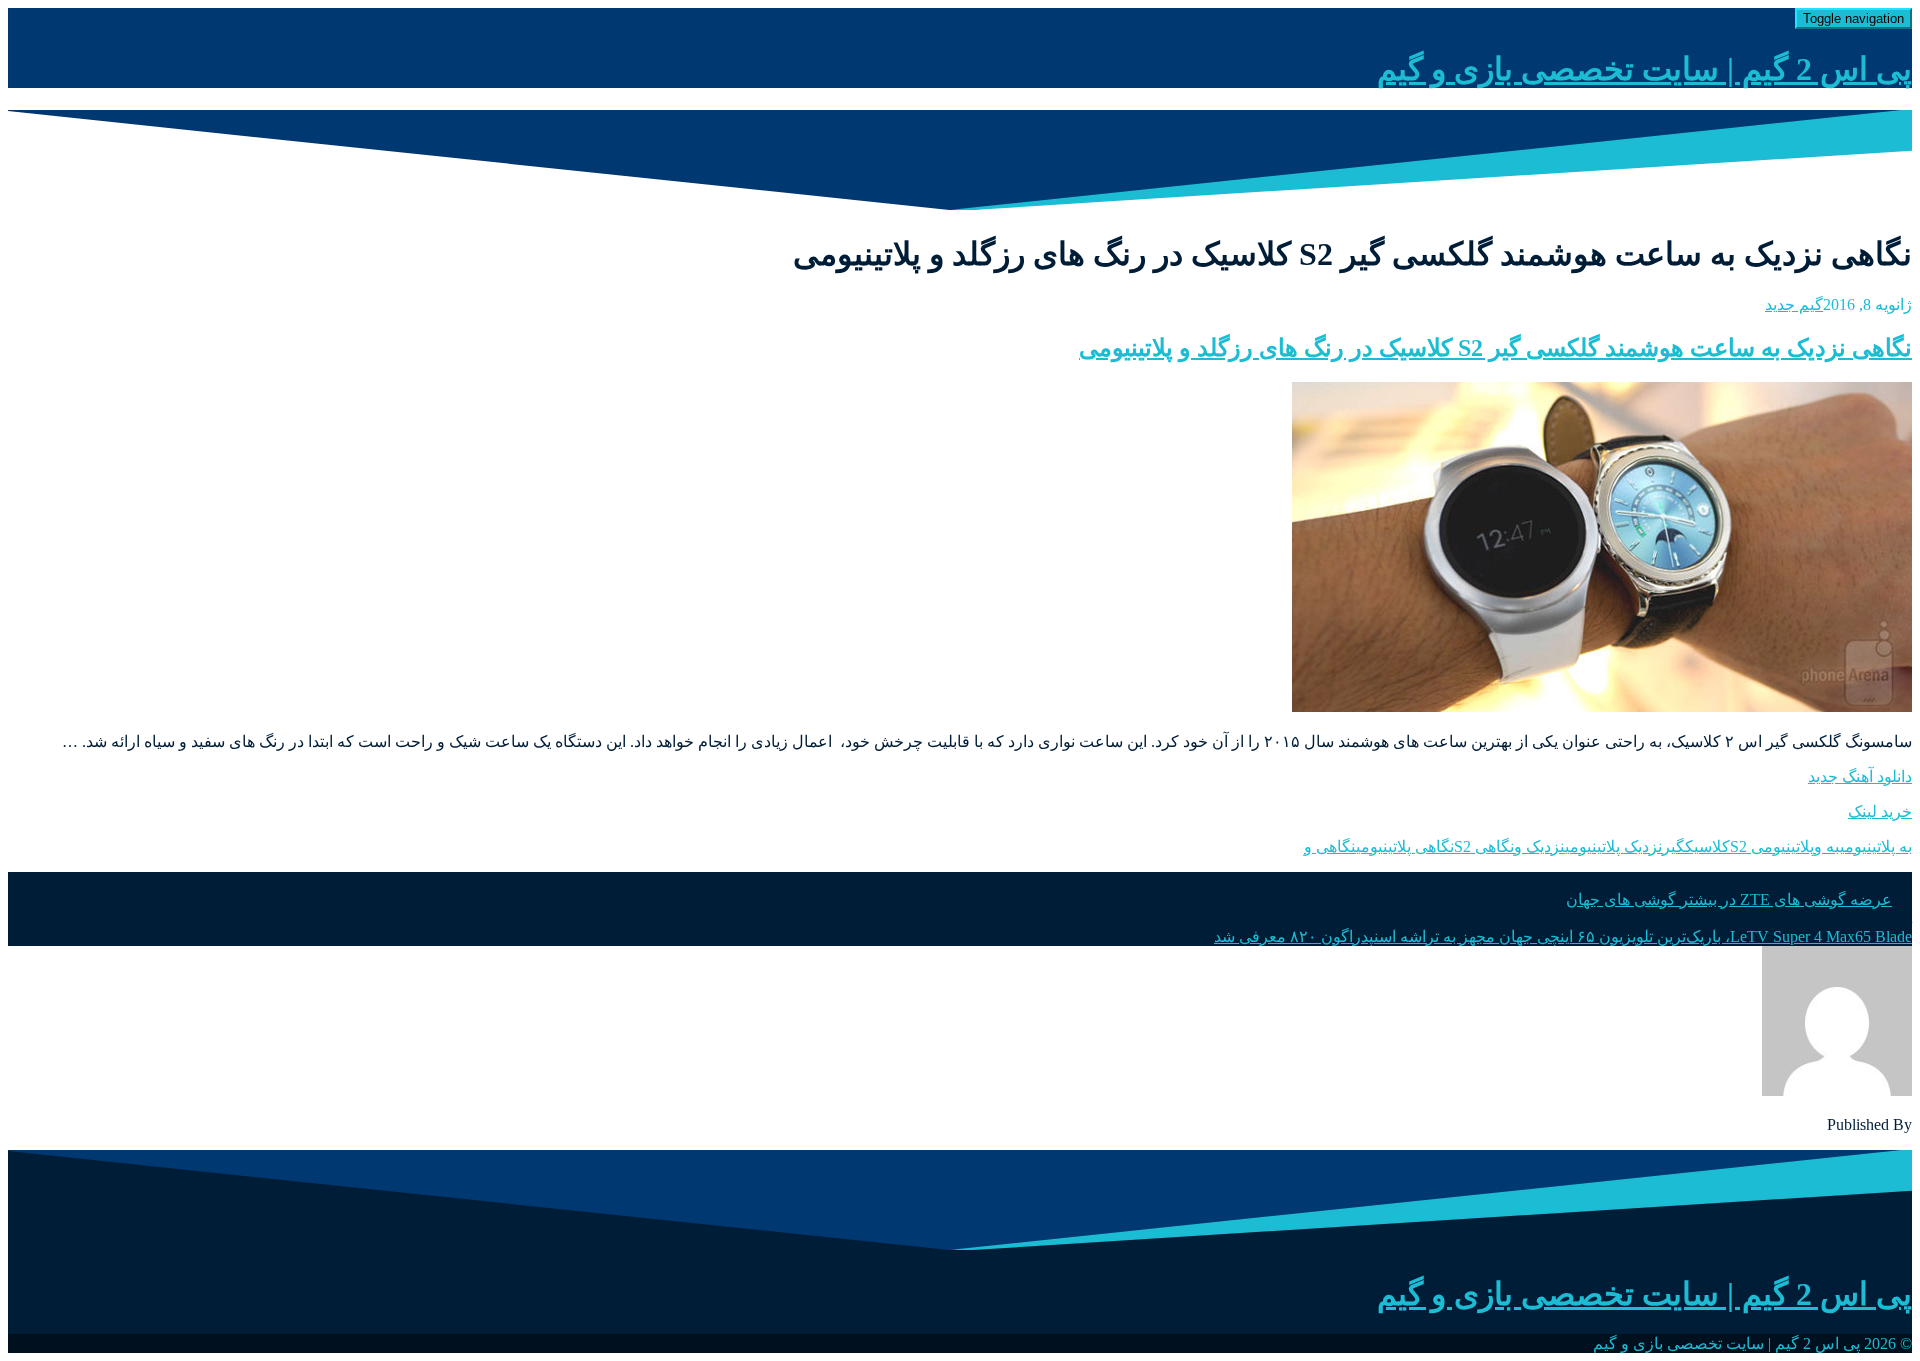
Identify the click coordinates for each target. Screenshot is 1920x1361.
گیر (1673, 846)
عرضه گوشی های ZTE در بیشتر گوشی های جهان (1729, 899)
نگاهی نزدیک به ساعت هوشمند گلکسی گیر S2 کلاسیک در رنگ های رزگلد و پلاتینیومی (1495, 348)
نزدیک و (1539, 846)
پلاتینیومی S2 (1772, 846)
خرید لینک (1880, 811)
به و (1827, 846)
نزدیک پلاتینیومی (1613, 846)
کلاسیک (1707, 846)
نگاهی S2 (1484, 846)
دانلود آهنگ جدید (1860, 776)
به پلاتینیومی (1876, 846)
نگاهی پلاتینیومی (1405, 846)
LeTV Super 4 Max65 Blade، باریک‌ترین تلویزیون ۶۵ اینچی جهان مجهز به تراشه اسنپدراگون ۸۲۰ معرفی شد (1563, 936)
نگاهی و (1330, 846)
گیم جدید (1794, 304)
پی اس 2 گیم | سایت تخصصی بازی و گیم (1644, 69)
